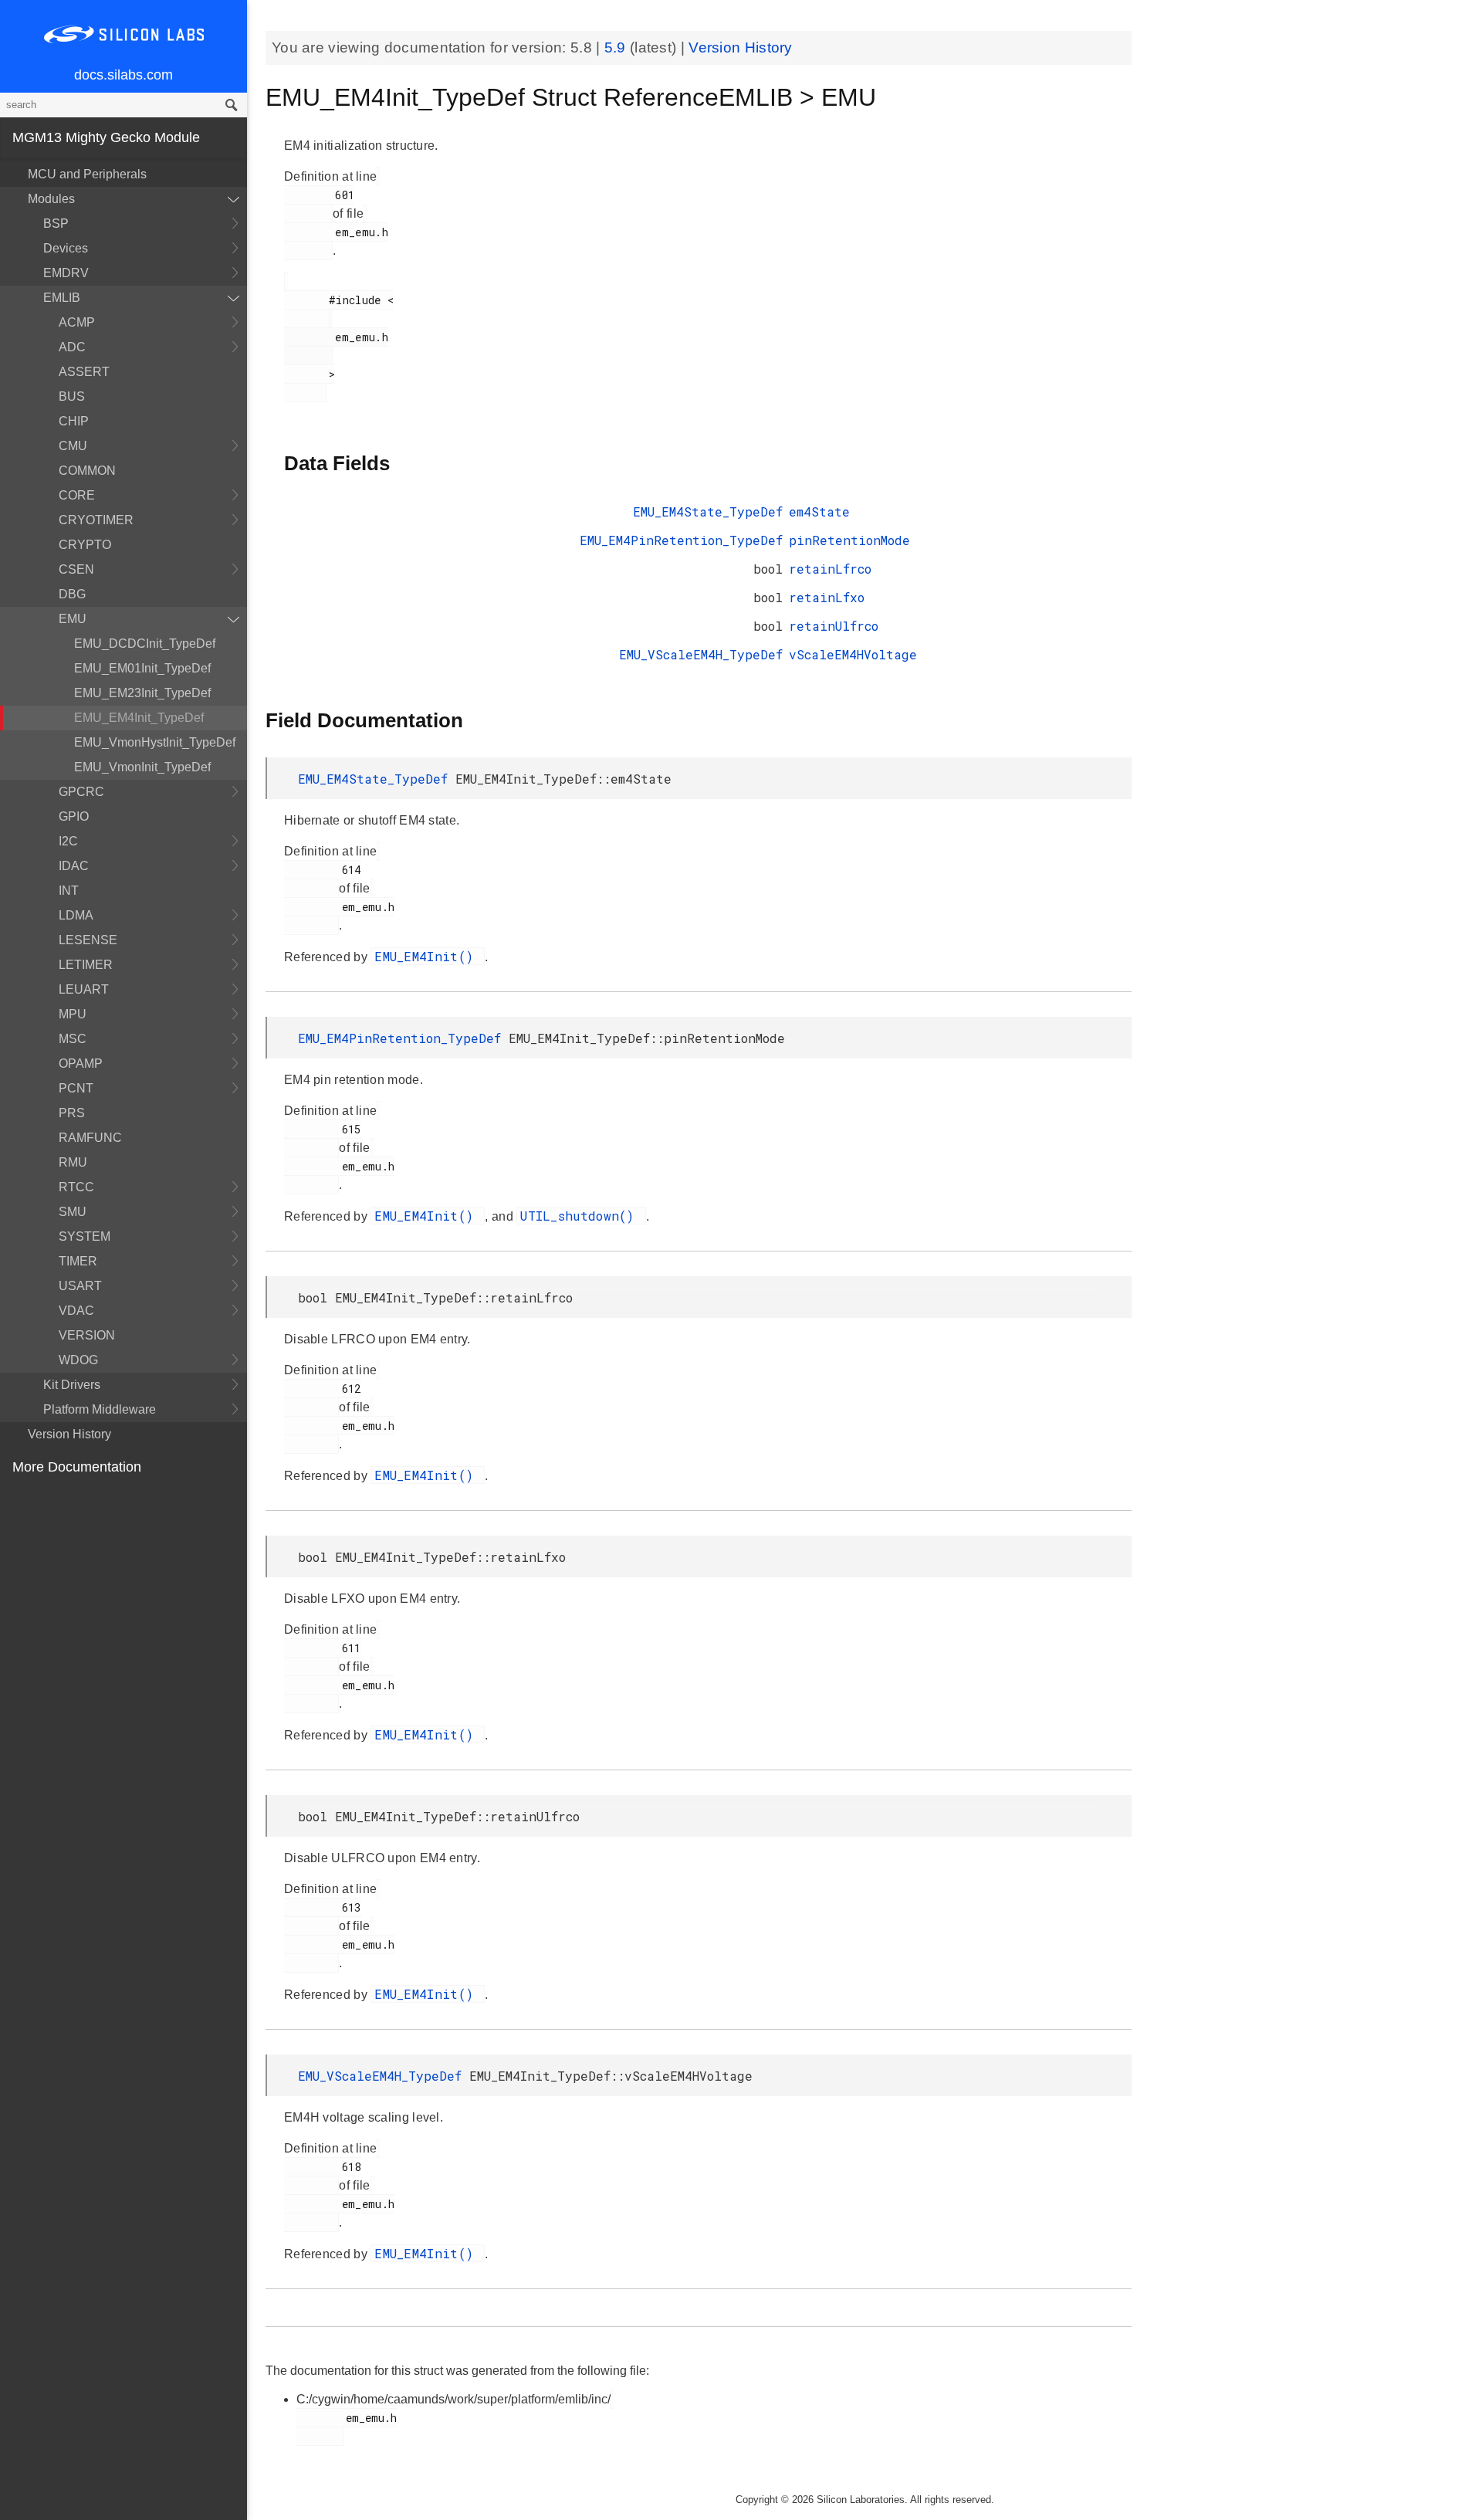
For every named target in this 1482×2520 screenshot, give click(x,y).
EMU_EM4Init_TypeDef (139, 718)
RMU (73, 1162)
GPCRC (81, 792)
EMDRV (66, 273)
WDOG (78, 1360)
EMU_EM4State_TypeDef (708, 511)
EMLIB (62, 298)
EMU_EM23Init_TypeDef (142, 693)
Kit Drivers (72, 1385)
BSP (56, 224)
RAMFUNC (90, 1138)
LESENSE (88, 940)
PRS (72, 1113)
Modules (51, 199)
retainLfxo (827, 597)
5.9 (617, 47)
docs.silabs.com (123, 75)
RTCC (76, 1187)
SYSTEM (85, 1236)
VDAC (76, 1311)
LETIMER (86, 965)
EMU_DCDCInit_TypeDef (145, 644)
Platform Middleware (100, 1409)
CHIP (74, 421)
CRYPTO (85, 545)
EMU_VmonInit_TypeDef (142, 767)
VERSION (87, 1335)
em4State (819, 511)
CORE (77, 495)
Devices (66, 248)
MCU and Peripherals (87, 174)
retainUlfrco (834, 626)
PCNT (76, 1088)
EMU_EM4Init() (428, 956)
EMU (73, 619)
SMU (73, 1212)
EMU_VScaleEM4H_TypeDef (701, 654)
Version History (69, 1434)
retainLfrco (830, 569)
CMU (73, 446)
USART (80, 1286)
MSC (73, 1039)
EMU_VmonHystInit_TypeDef (155, 742)
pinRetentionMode (849, 540)
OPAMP (81, 1064)
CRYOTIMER (96, 520)
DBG (72, 594)
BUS (72, 396)
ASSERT (84, 372)
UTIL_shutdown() (581, 1216)
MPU (73, 1014)
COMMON (87, 471)
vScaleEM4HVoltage (853, 654)
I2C (68, 841)
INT (69, 891)
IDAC (74, 866)
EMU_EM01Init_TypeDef (142, 668)
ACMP (77, 322)
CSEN (76, 569)
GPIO (74, 816)
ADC (72, 347)
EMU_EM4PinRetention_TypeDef (681, 540)
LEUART (84, 989)
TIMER (78, 1261)
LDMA (76, 915)
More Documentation (77, 1467)
